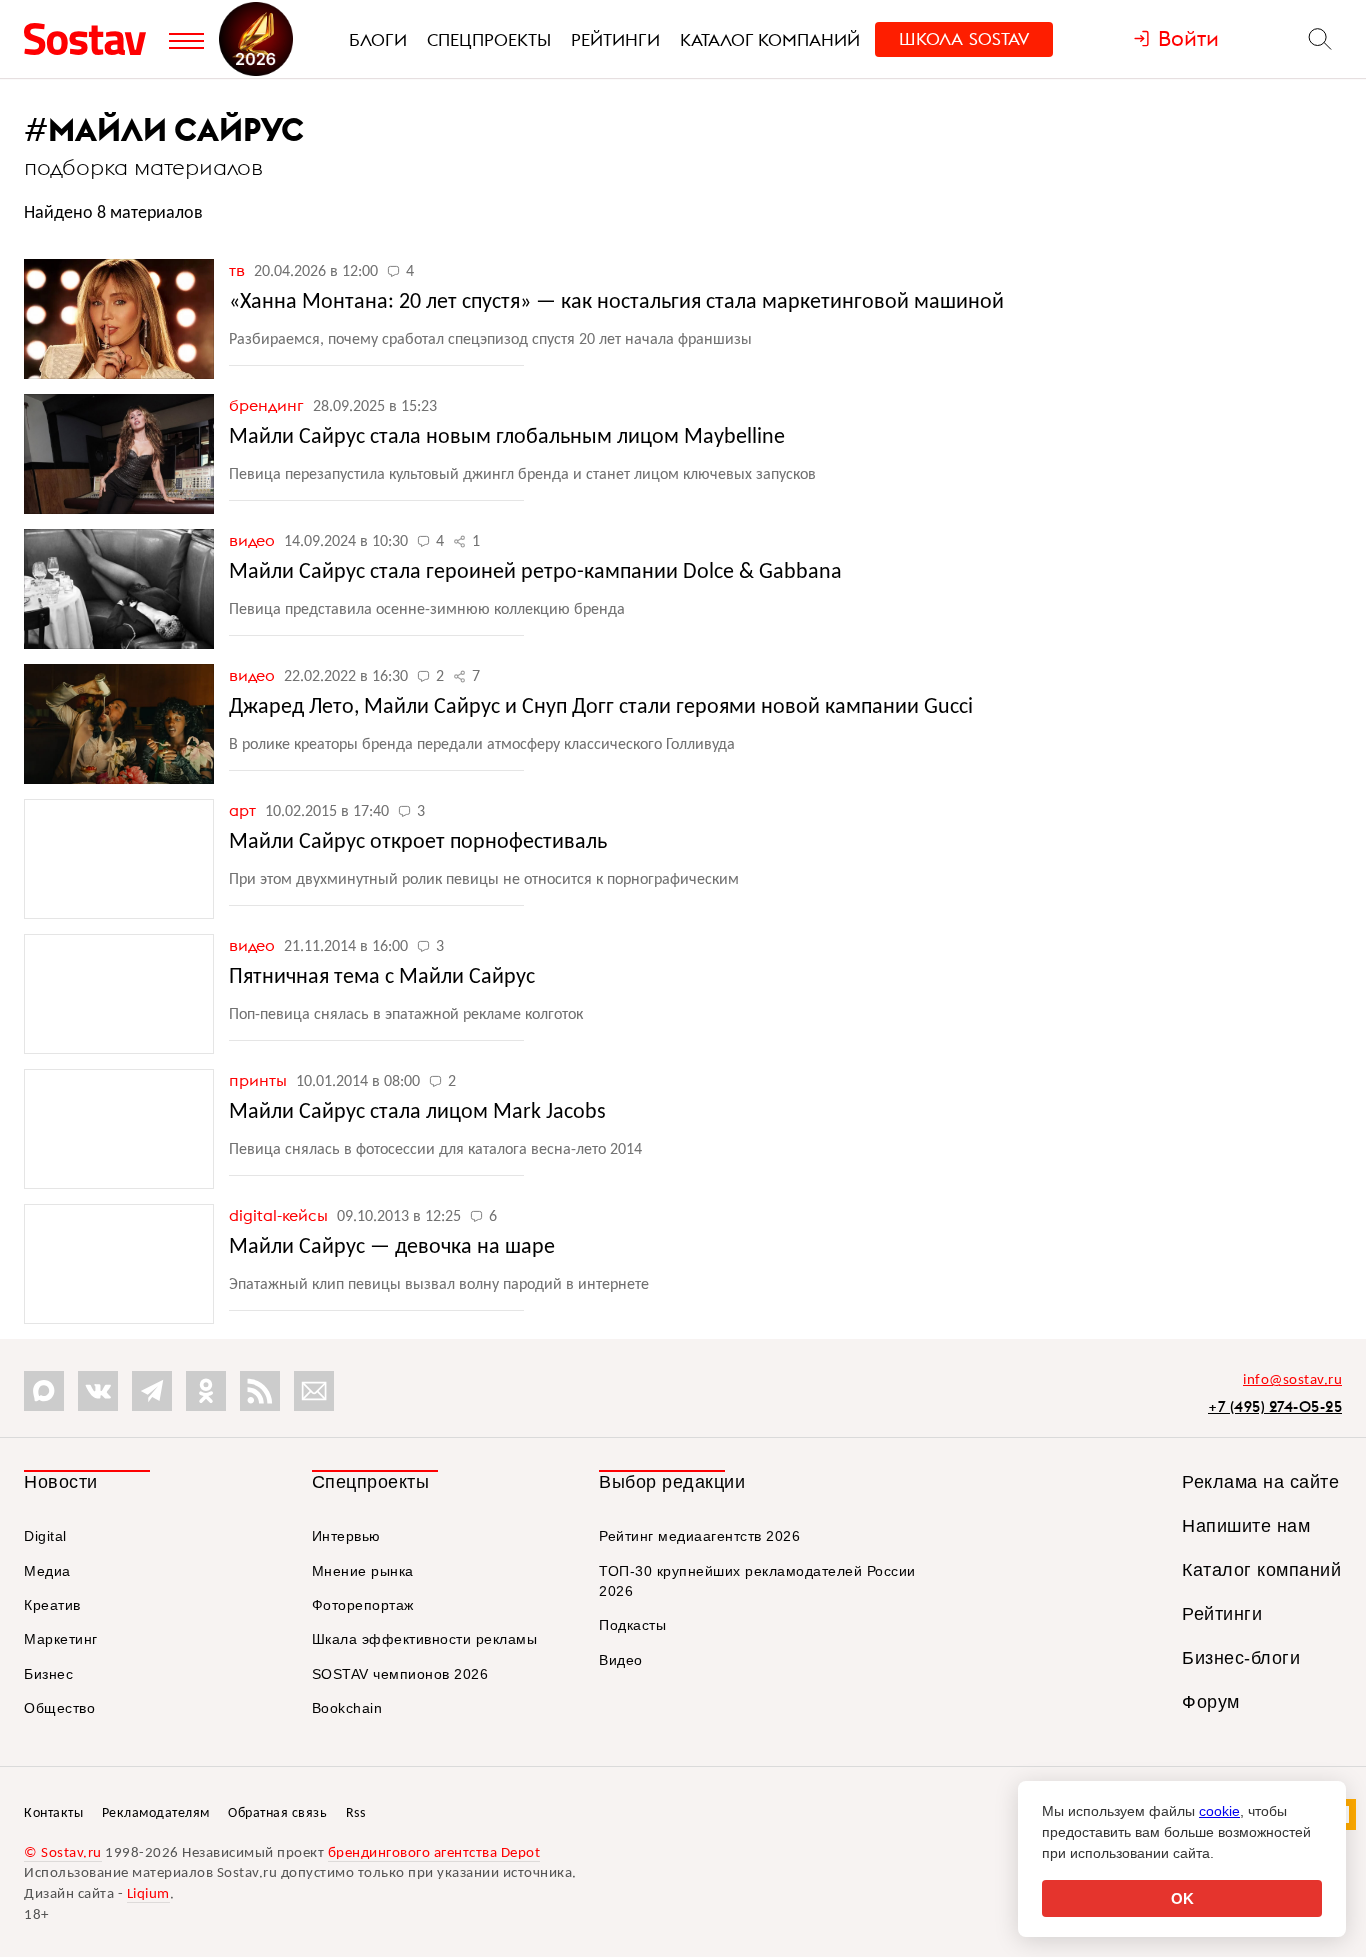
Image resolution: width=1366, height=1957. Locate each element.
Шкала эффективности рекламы (425, 1639)
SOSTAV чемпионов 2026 (400, 1674)
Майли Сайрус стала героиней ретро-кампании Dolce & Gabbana (535, 572)
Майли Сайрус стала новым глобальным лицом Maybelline (507, 437)
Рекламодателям (156, 1813)
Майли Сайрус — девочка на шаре (392, 1247)
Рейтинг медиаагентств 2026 (699, 1536)
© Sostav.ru (63, 1853)
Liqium (148, 1894)
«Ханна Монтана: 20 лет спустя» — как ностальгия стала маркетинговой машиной (616, 302)
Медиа (47, 1571)
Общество (59, 1708)
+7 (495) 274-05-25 (1275, 1406)
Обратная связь (277, 1813)
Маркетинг (61, 1639)
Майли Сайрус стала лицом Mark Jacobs (417, 1112)
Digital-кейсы (280, 1215)
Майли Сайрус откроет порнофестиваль (418, 842)
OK (1182, 1898)
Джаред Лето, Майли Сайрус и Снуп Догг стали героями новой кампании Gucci (601, 707)
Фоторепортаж (363, 1605)
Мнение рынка (363, 1571)
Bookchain (347, 1708)
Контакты (53, 1813)
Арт (244, 810)
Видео (254, 540)
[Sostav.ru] (91, 39)
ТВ (239, 270)
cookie (1219, 1811)
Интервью (346, 1536)
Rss (356, 1813)
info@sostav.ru (1292, 1380)
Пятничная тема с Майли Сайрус (382, 977)
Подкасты (632, 1625)
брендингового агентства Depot (434, 1853)
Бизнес (48, 1674)
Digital (45, 1536)
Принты (260, 1080)
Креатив (52, 1605)
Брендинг (268, 405)
